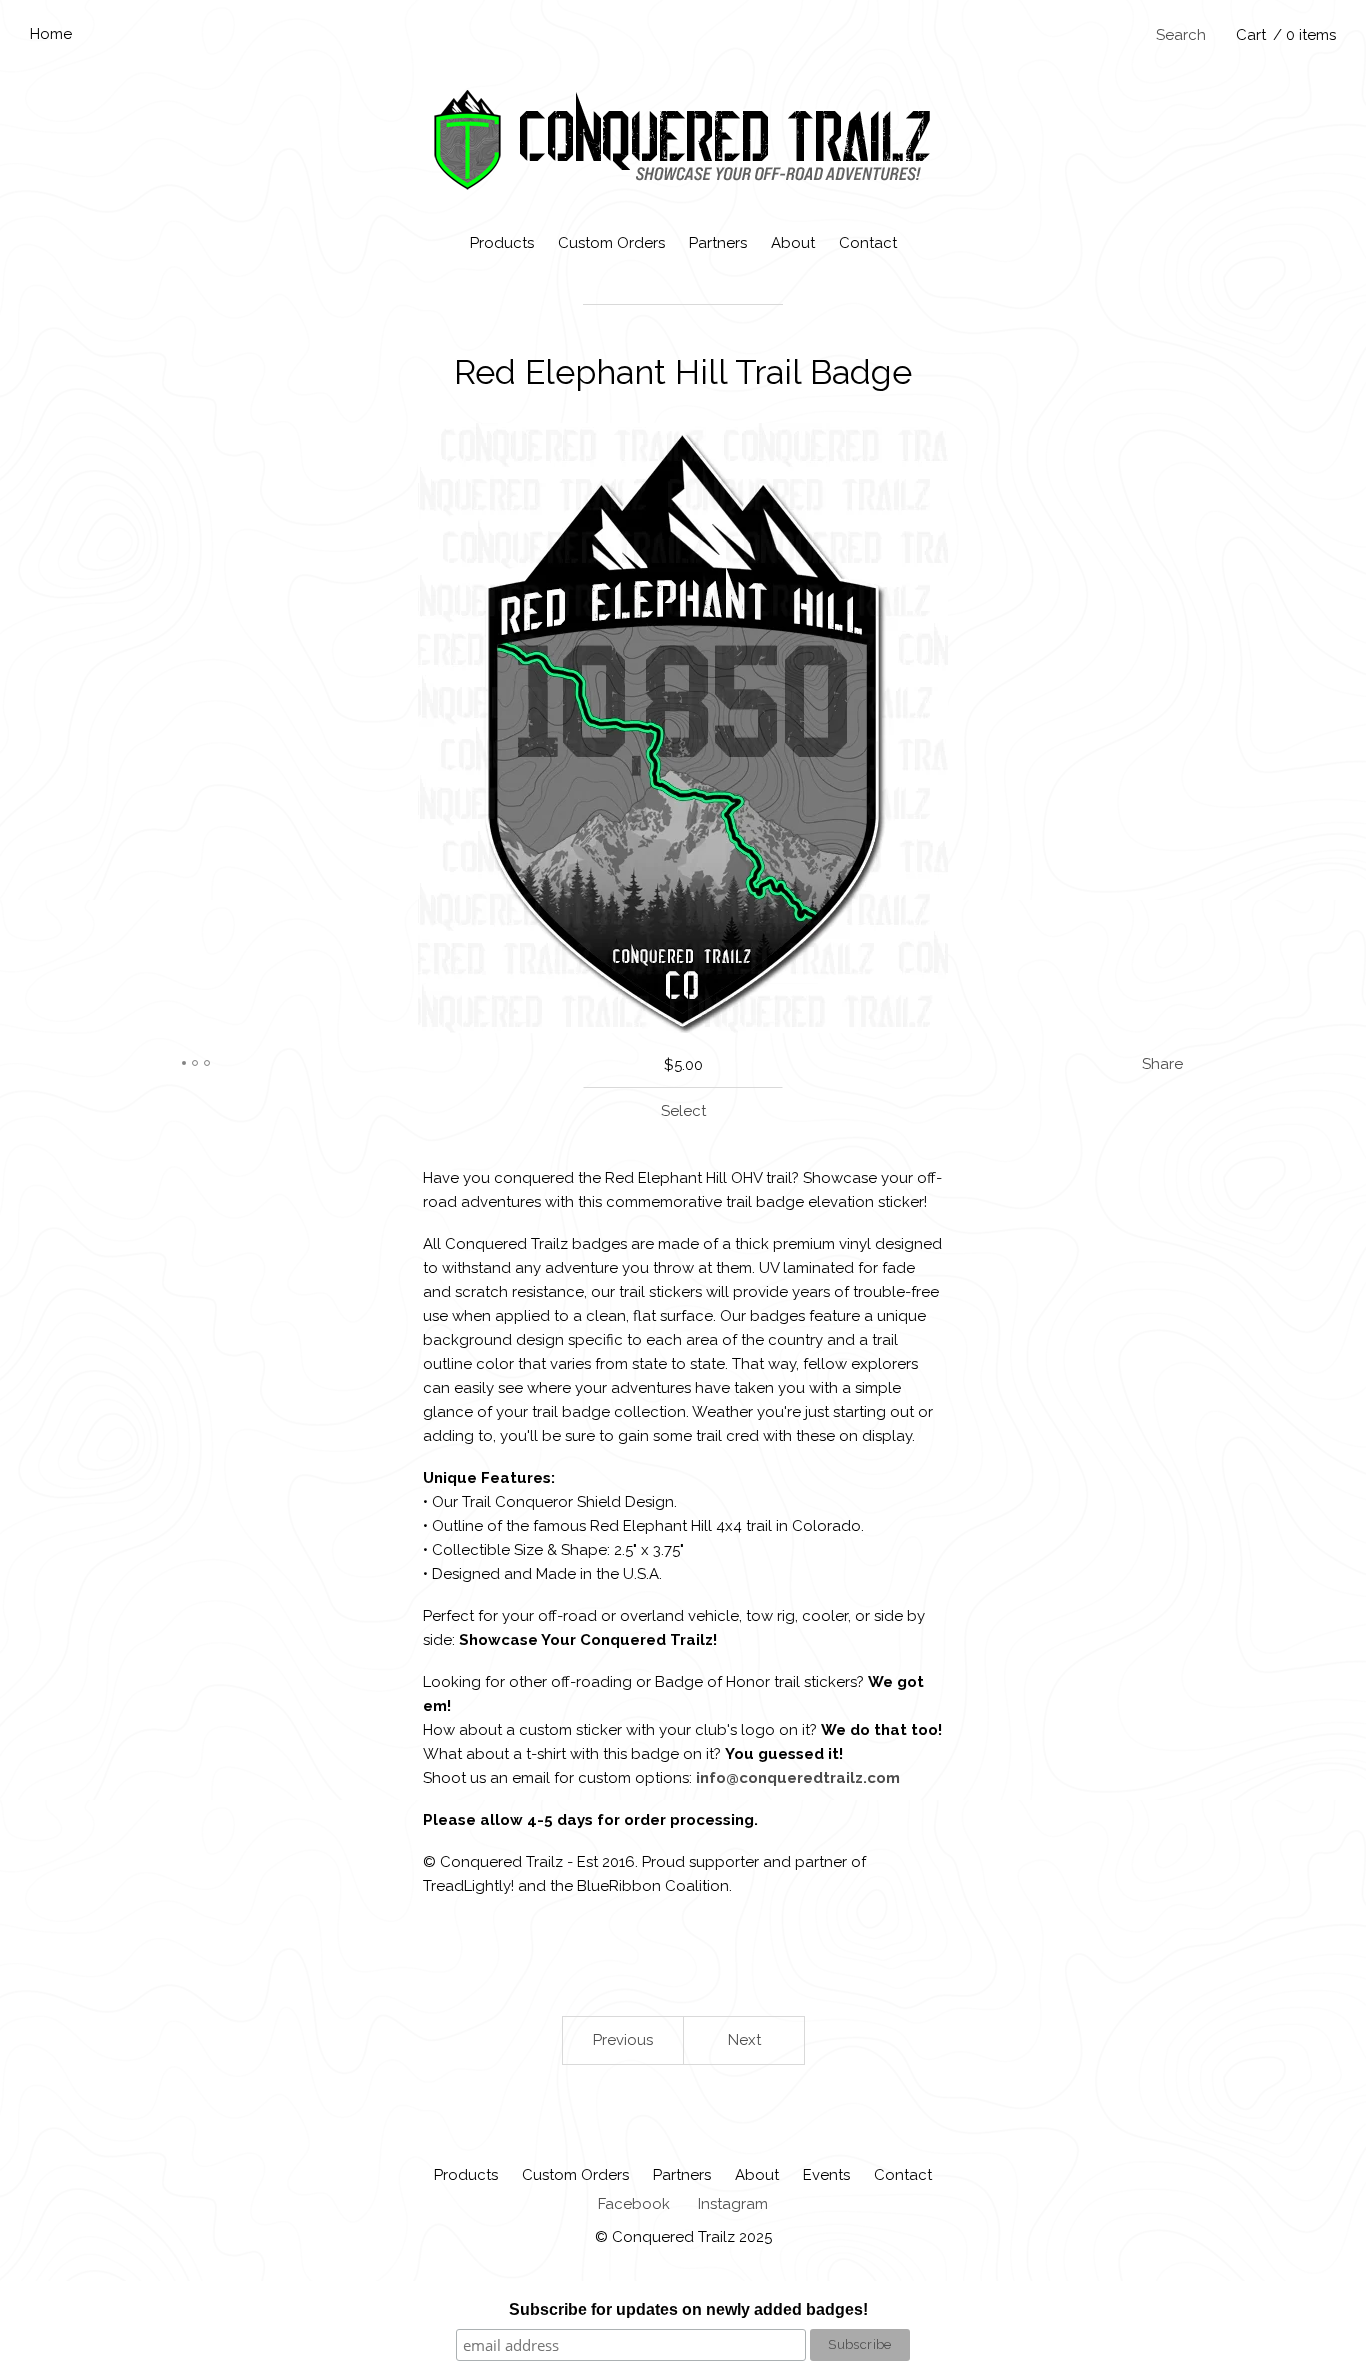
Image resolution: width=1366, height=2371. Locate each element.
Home (51, 34)
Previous (623, 2040)
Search (1181, 35)
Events (826, 2175)
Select (683, 1111)
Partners (718, 243)
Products (502, 243)
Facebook (634, 2204)
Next (744, 2040)
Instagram (733, 2204)
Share (1162, 1064)
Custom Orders (611, 243)
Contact (868, 243)
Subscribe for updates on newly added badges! (688, 2309)
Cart (1286, 35)
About (793, 243)
